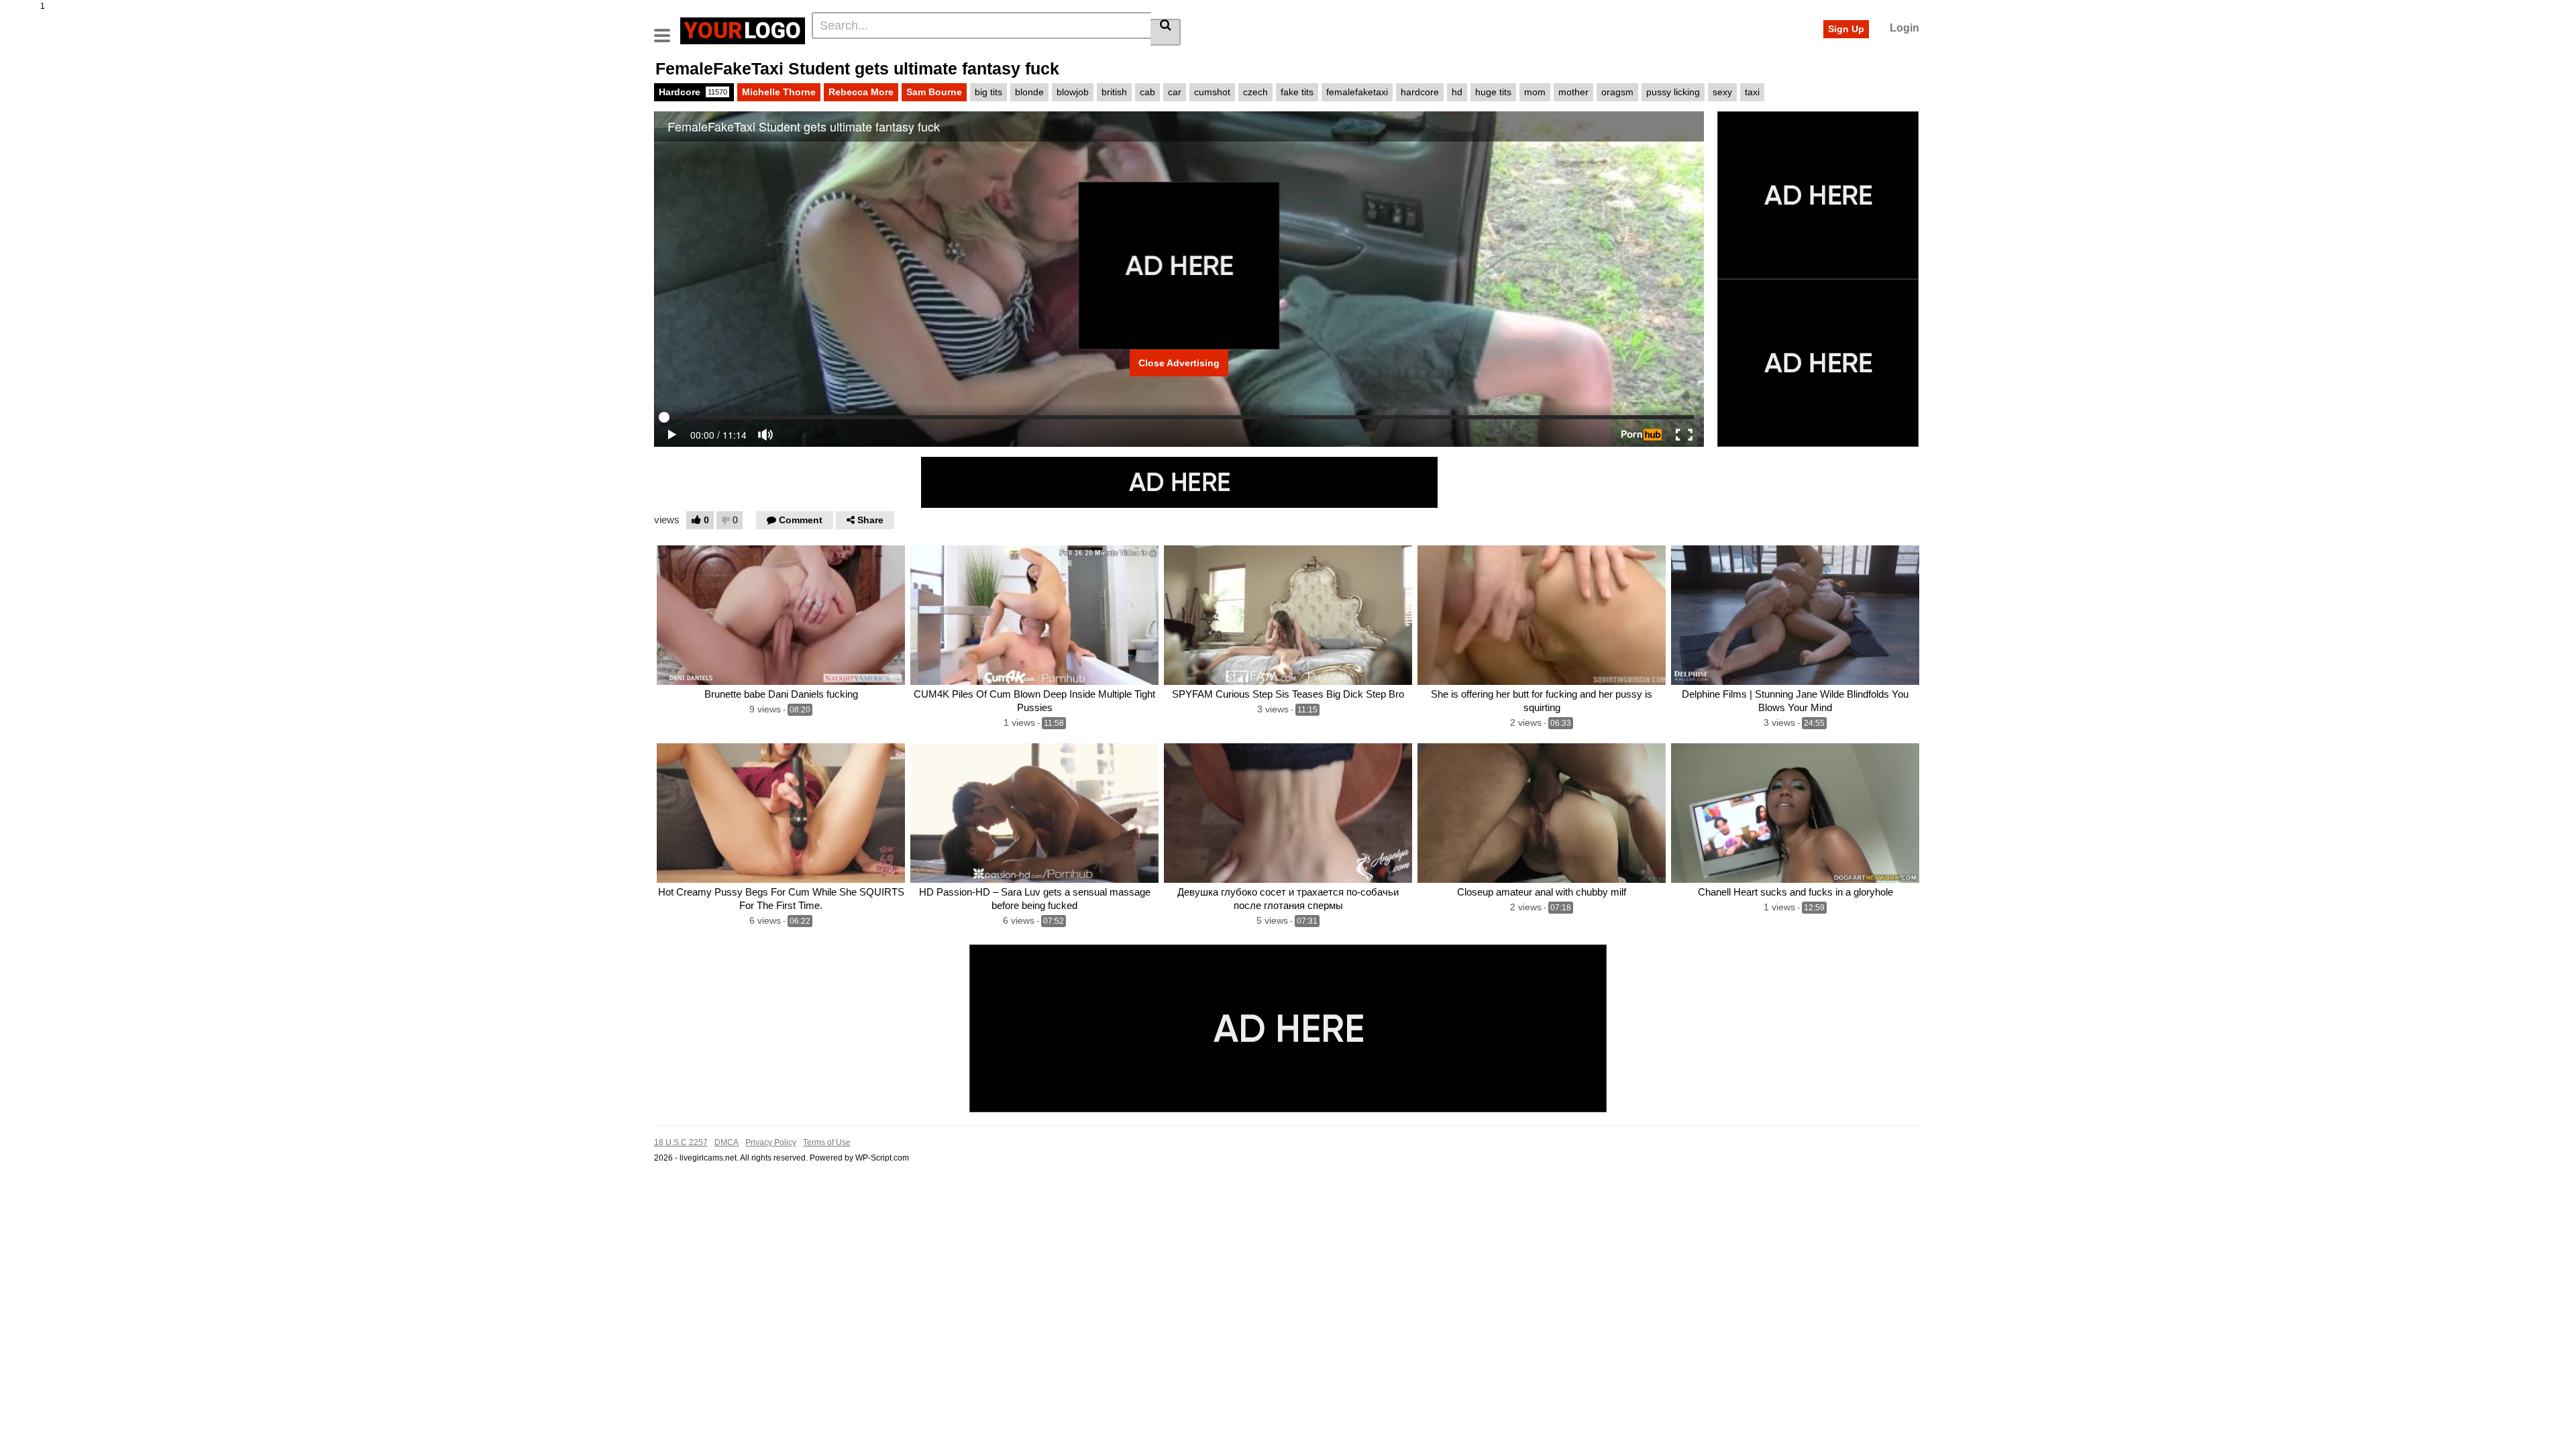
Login (1904, 28)
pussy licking (1673, 92)
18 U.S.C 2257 (681, 1142)
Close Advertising (1179, 363)
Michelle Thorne (779, 92)
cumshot (1212, 92)
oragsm (1617, 92)
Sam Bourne (934, 92)
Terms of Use (827, 1142)
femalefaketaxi (1357, 92)
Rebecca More (861, 92)
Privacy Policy (771, 1142)
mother (1573, 92)
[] (1166, 32)
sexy (1722, 92)
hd (1457, 92)
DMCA (727, 1142)
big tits (988, 92)
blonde (1029, 92)
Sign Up (1846, 29)
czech (1255, 92)
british (1114, 92)
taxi (1752, 92)
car (1175, 92)
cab (1147, 92)
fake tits (1297, 92)
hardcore (1420, 92)
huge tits (1493, 92)
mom (1535, 92)
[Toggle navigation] (667, 29)
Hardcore (693, 92)
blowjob (1073, 92)
